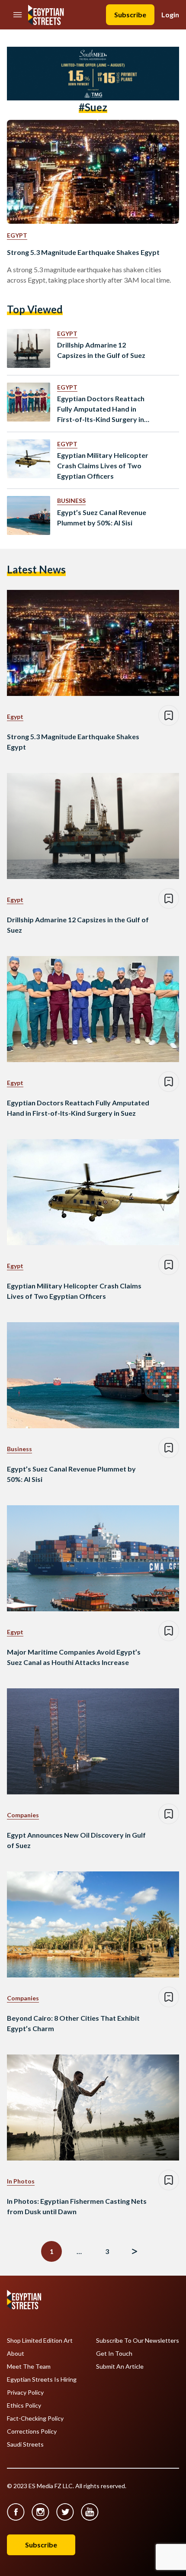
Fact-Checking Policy (35, 2418)
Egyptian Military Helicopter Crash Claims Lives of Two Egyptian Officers (103, 465)
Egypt (17, 235)
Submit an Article (120, 2367)
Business (71, 501)
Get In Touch (114, 2354)
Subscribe (130, 14)
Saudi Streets (25, 2444)
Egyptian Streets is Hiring (42, 2380)
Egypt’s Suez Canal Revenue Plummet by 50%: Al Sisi (102, 517)
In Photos (21, 2181)
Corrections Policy (32, 2431)
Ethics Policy (24, 2405)
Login (170, 14)
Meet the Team (29, 2367)
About (16, 2354)
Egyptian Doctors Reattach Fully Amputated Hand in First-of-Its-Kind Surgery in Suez (101, 409)
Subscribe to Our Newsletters (138, 2341)
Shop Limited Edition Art (40, 2341)
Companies (23, 1815)
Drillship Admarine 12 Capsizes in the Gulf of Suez (101, 350)
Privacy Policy (25, 2392)
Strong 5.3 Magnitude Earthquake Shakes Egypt (83, 252)
